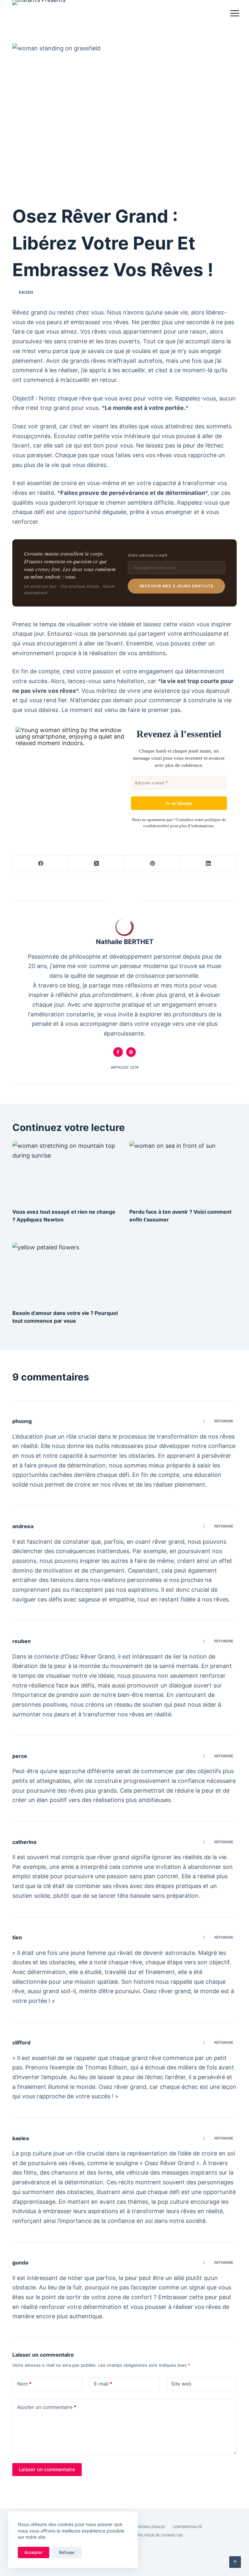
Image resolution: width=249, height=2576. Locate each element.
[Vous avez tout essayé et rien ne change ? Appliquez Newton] (66, 1171)
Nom (24, 2384)
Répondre (224, 1421)
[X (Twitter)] (97, 864)
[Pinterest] (153, 864)
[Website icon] (131, 1052)
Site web (181, 2384)
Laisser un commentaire (47, 2469)
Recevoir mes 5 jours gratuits (177, 586)
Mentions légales (148, 2527)
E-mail (103, 2384)
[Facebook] (41, 864)
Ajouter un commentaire (47, 2407)
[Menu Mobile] (235, 15)
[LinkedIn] (209, 864)
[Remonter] (235, 2562)
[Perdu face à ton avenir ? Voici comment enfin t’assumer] (183, 1171)
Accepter (34, 2552)
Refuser (67, 2552)
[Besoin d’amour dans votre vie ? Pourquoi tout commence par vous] (66, 1273)
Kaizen (26, 292)
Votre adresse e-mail (147, 555)
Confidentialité (187, 2527)
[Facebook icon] (118, 1052)
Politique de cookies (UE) (160, 2535)
